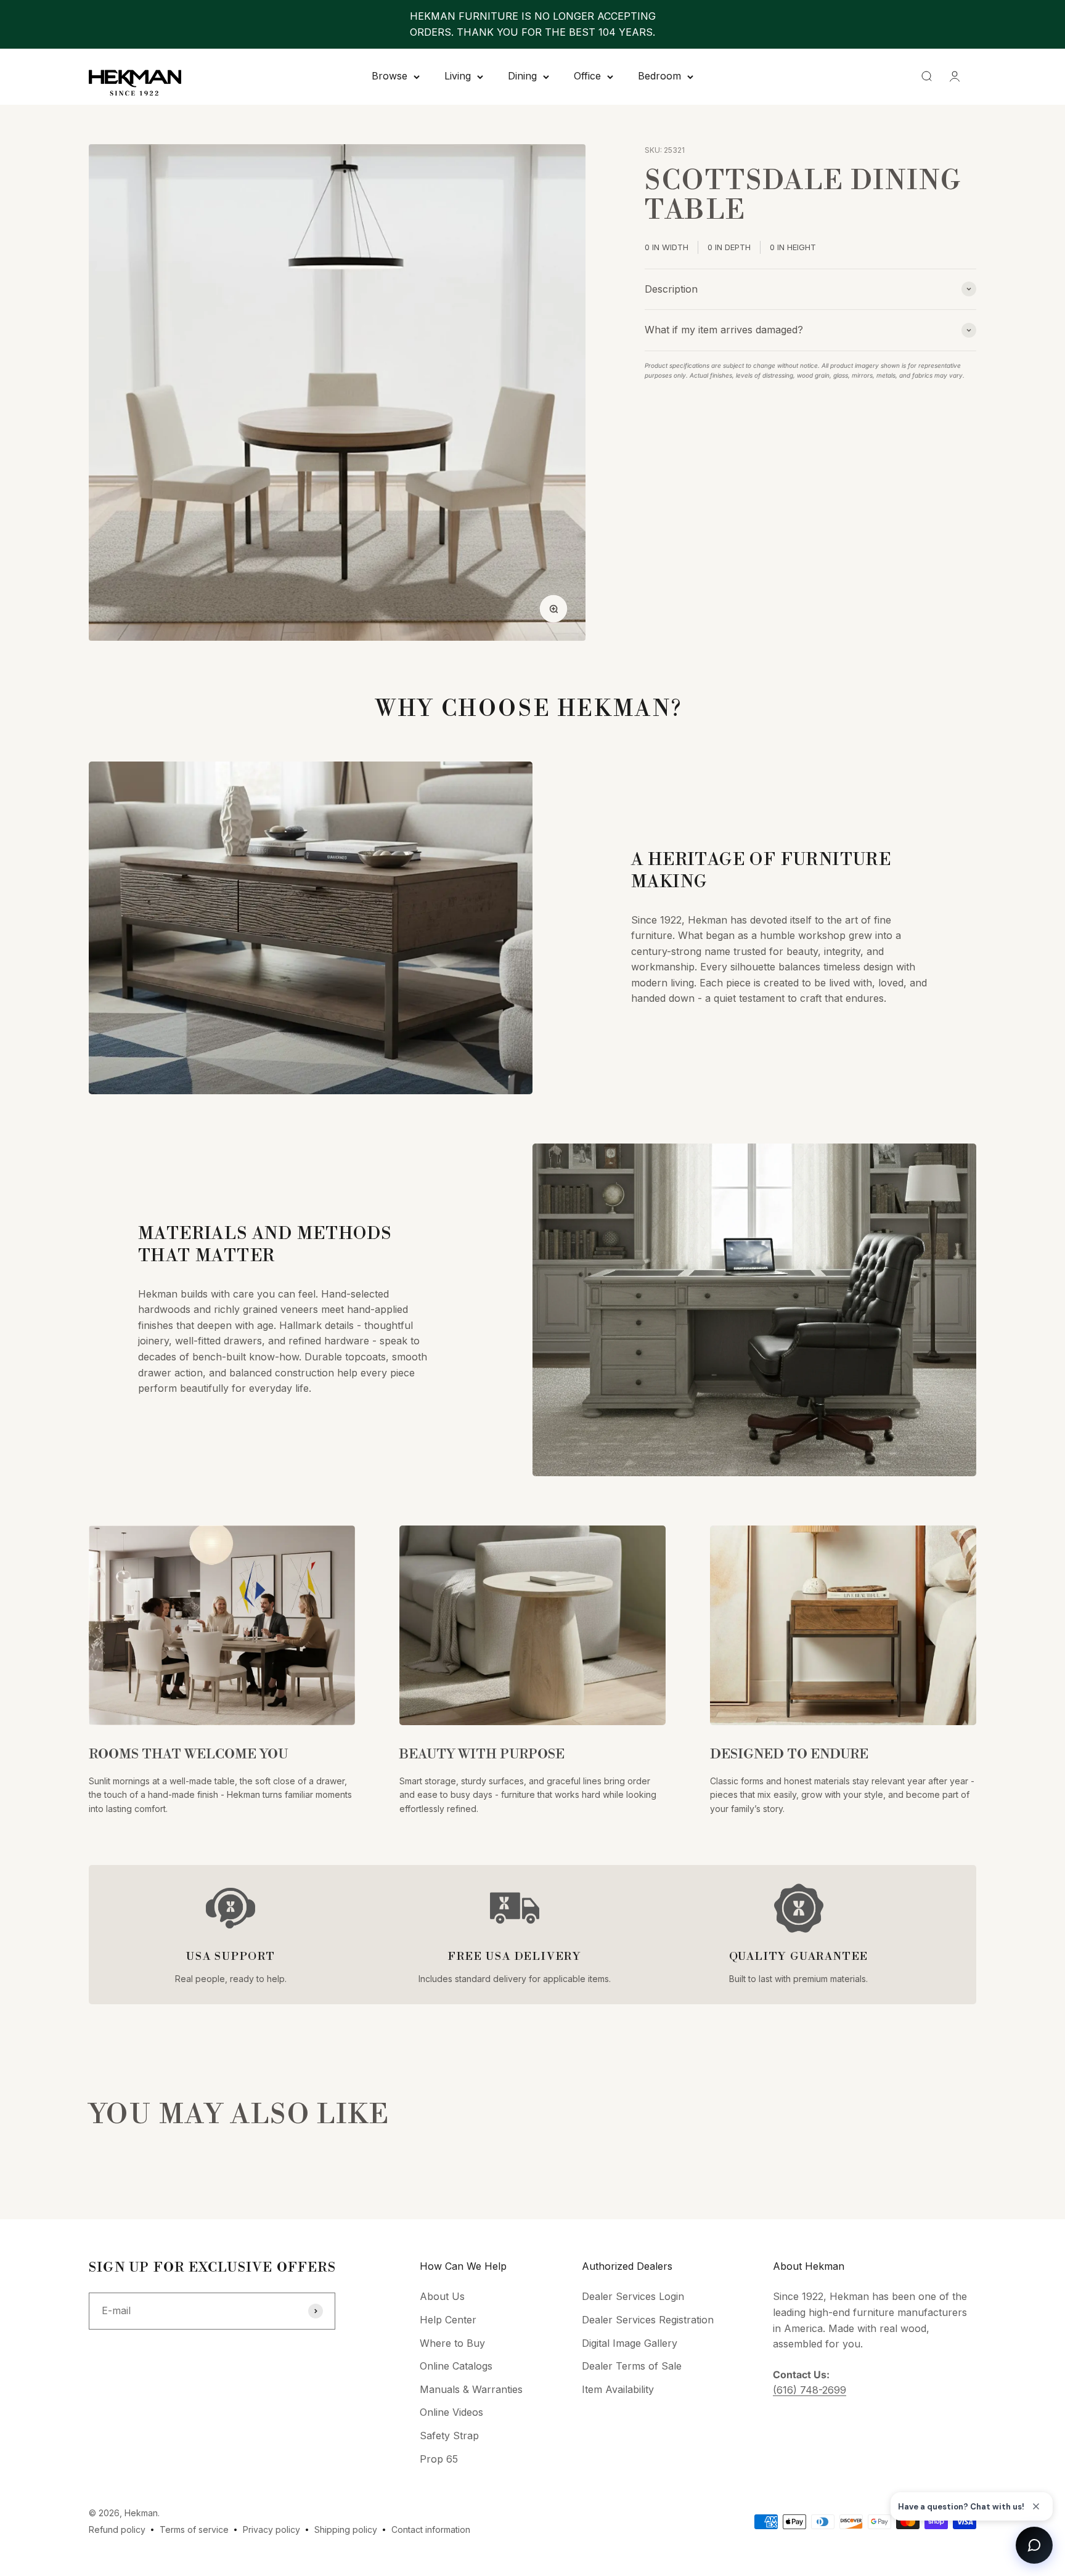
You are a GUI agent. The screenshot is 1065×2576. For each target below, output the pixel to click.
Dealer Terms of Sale (632, 2366)
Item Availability (618, 2389)
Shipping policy (346, 2529)
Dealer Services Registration (648, 2320)
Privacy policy (271, 2529)
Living (458, 76)
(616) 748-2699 (810, 2390)
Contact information (431, 2529)
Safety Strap (449, 2436)
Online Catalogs (456, 2366)
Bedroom (659, 76)
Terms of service (194, 2529)
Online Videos (451, 2412)
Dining (522, 76)
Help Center (448, 2320)
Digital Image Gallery (630, 2343)
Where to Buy (452, 2343)
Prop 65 (439, 2459)
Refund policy (117, 2529)
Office (587, 76)
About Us (442, 2296)
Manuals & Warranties (471, 2389)
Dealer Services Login (633, 2296)
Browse (390, 76)
